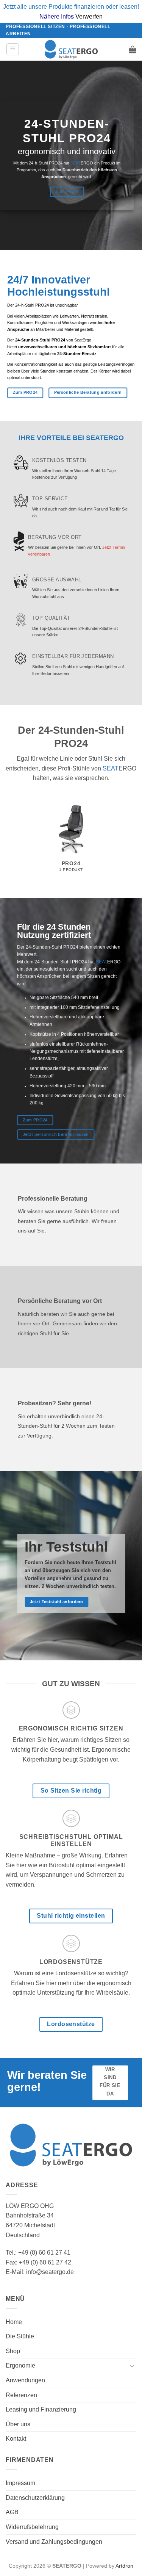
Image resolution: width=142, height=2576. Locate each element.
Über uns (18, 2424)
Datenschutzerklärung (35, 2498)
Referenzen (21, 2395)
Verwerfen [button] (89, 16)
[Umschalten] (132, 2366)
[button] (13, 49)
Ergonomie (20, 2365)
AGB (12, 2512)
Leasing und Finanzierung (41, 2409)
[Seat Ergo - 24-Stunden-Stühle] (71, 49)
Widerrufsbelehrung (32, 2527)
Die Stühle (20, 2336)
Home (14, 2322)
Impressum (20, 2483)
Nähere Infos (57, 16)
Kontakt (16, 2439)
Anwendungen (25, 2380)
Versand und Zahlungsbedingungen (54, 2542)
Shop (13, 2351)
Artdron (124, 2566)
